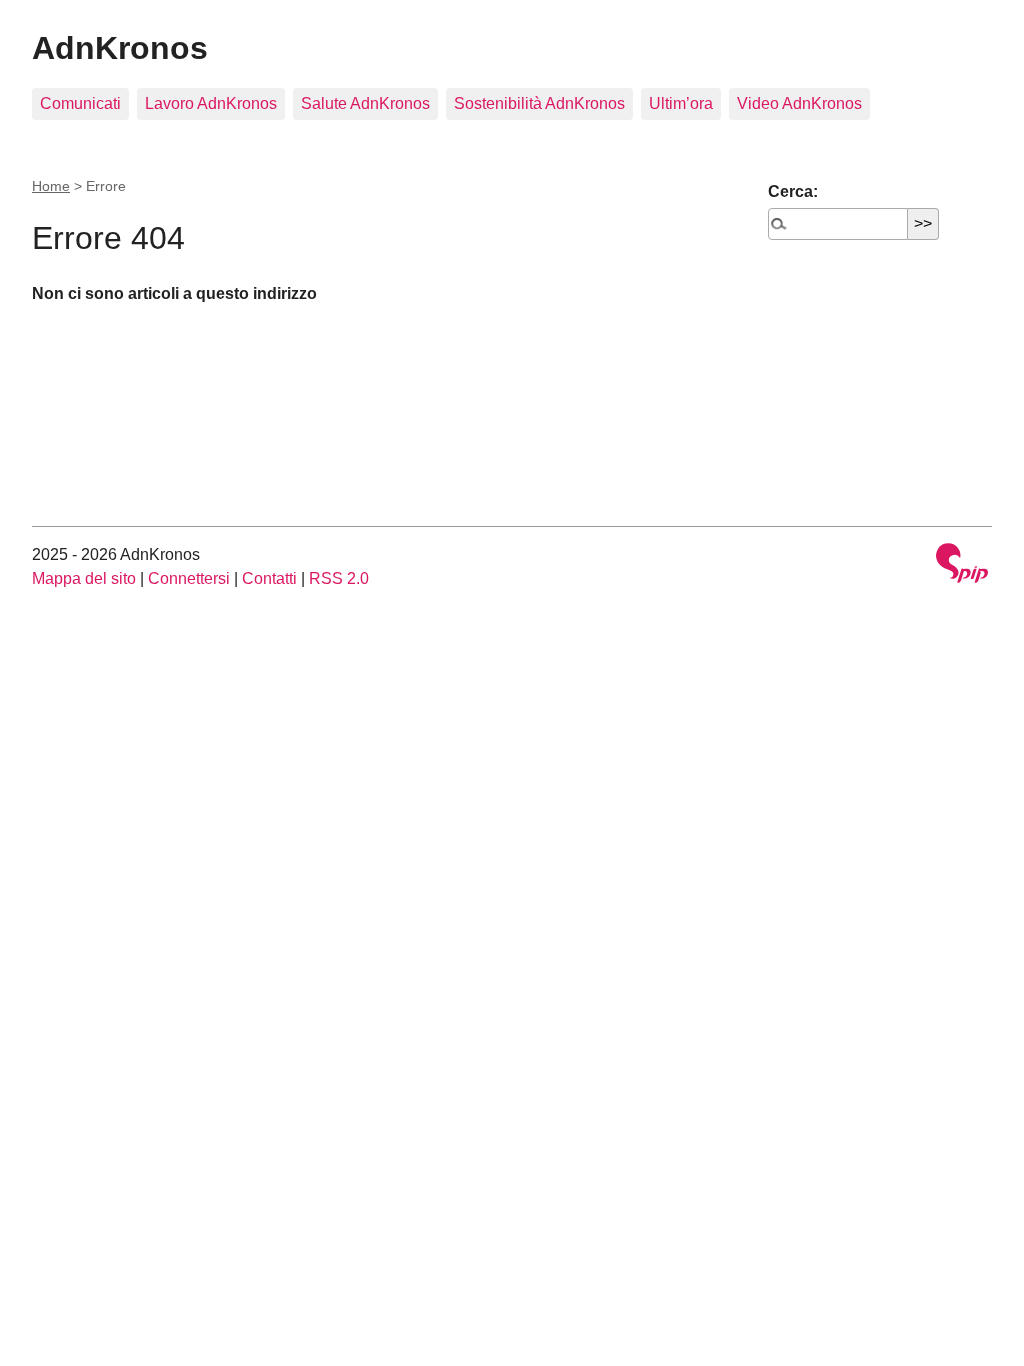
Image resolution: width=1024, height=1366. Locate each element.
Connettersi (189, 578)
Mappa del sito (84, 578)
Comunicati (80, 103)
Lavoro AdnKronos (211, 103)
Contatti (269, 578)
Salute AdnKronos (365, 103)
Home (51, 186)
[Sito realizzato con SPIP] (962, 565)
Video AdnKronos (799, 103)
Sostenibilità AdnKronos (539, 103)
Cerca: (793, 191)
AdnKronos (120, 48)
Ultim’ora (681, 103)
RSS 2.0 (339, 578)
